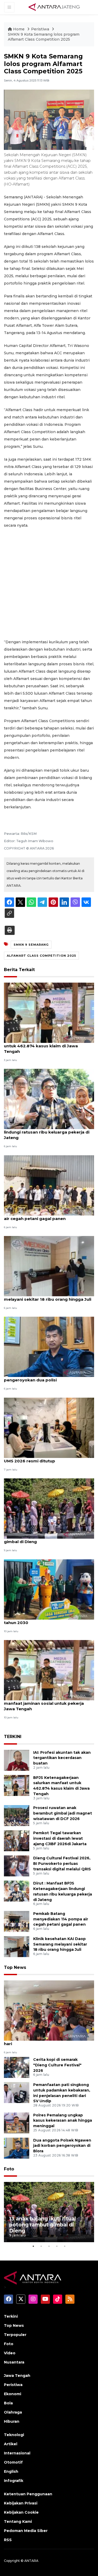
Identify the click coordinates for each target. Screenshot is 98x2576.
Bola (8, 2403)
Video (10, 2353)
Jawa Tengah (17, 2376)
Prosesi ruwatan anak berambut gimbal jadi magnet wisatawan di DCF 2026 (63, 1813)
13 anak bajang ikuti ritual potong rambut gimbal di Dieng (48, 1539)
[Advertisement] (49, 584)
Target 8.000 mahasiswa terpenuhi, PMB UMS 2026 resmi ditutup (47, 1458)
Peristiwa (41, 29)
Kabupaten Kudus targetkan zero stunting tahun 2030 (49, 1620)
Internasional (17, 2453)
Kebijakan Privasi (21, 2503)
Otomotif (13, 2462)
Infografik (14, 2481)
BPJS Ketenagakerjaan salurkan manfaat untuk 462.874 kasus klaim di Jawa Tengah (47, 1046)
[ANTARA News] (54, 7)
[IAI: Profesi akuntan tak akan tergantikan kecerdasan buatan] (17, 1760)
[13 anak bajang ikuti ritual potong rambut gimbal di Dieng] (49, 1508)
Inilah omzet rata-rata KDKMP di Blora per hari (48, 2041)
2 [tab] (41, 2246)
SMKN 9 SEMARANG (31, 945)
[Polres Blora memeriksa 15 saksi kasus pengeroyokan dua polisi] (49, 1347)
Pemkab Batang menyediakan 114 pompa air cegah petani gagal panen (48, 1216)
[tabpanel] (49, 2212)
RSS (8, 2540)
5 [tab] (65, 2246)
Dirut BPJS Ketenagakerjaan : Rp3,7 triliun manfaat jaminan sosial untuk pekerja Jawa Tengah (48, 1703)
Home (19, 29)
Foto (9, 2169)
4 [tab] (57, 2246)
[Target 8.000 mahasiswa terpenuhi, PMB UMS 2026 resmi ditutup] (49, 1427)
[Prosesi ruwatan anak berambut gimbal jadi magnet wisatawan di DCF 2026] (17, 1815)
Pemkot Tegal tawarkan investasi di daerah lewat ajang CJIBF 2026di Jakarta (60, 1838)
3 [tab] (49, 2246)
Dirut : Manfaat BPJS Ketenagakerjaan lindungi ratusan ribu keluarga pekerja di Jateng (47, 1132)
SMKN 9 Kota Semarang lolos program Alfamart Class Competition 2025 (44, 37)
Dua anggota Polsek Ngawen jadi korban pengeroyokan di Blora (62, 2146)
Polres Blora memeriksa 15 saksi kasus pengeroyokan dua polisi (45, 1377)
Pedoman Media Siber (26, 2531)
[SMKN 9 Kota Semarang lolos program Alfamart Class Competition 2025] (49, 2010)
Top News (15, 1967)
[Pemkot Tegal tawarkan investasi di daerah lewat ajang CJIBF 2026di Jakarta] (17, 1840)
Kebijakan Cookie (21, 2512)
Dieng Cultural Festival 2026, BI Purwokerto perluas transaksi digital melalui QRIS (62, 1864)
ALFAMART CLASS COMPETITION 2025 (41, 956)
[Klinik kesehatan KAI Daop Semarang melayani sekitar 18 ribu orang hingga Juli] (49, 1266)
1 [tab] (33, 2246)
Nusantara (14, 2362)
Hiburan (12, 2421)
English (11, 2471)
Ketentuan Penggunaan (28, 2494)
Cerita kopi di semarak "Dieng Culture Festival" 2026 (57, 2065)
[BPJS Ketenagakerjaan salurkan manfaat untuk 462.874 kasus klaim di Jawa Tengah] (49, 1012)
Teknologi (14, 2435)
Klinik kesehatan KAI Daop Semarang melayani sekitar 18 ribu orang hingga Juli (48, 1297)
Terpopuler (15, 2335)
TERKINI (13, 1737)
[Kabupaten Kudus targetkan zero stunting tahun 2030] (49, 1589)
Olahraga (13, 2412)
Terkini (11, 2316)
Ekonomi (13, 2394)
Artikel (11, 2444)
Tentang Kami (18, 2521)
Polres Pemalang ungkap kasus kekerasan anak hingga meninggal (63, 2121)
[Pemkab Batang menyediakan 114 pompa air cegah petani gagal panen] (49, 1185)
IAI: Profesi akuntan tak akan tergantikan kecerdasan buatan (62, 1758)
